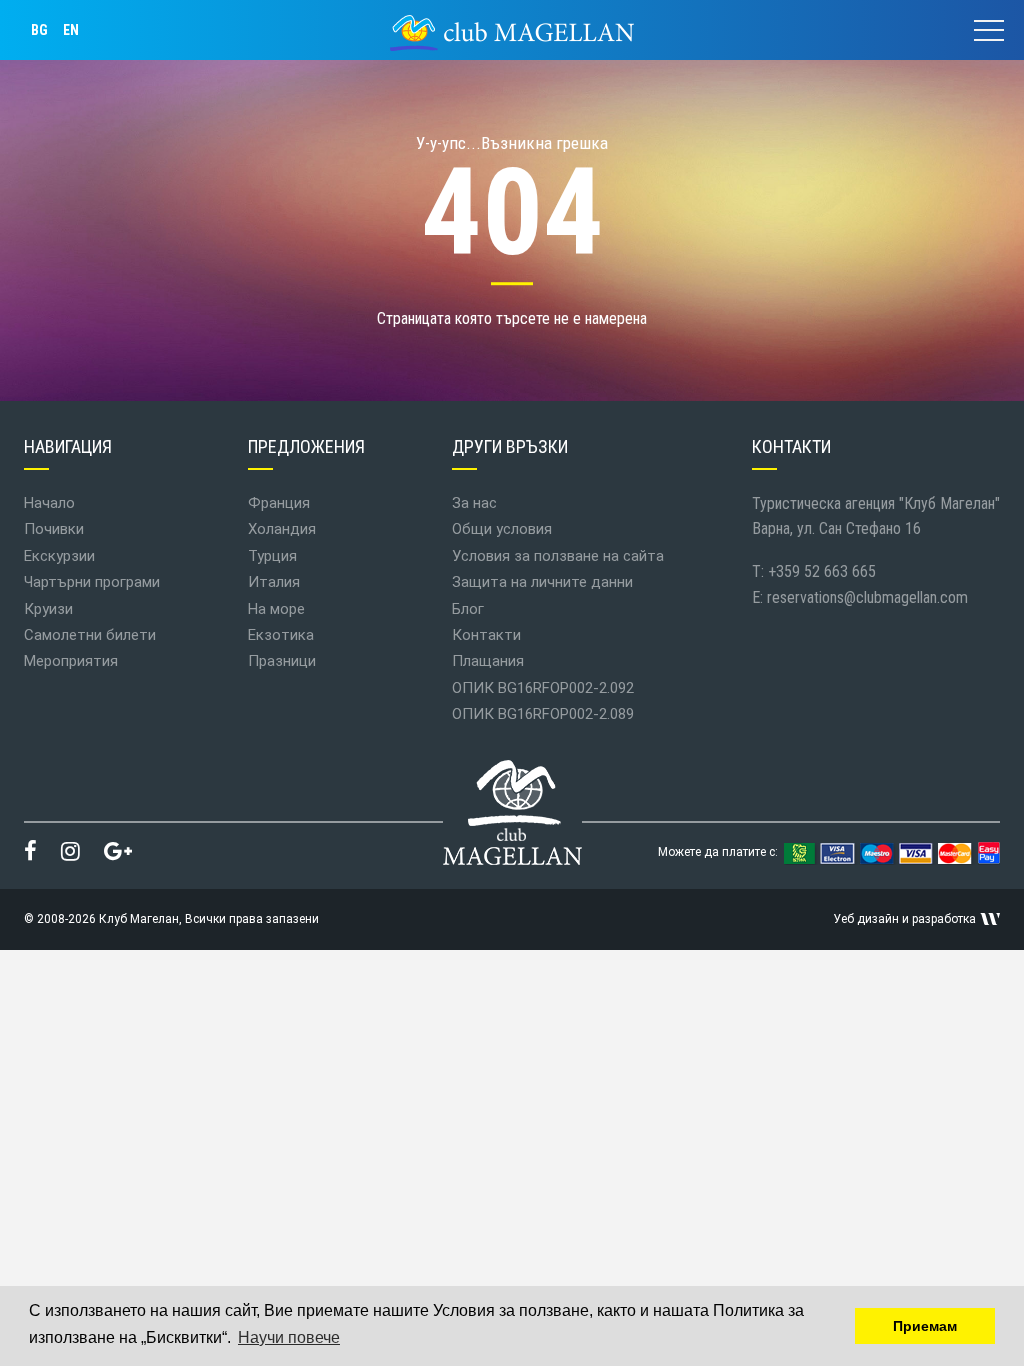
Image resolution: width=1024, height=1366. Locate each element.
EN (71, 30)
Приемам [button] (925, 1326)
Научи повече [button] (289, 1337)
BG (39, 30)
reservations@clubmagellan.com (867, 597)
